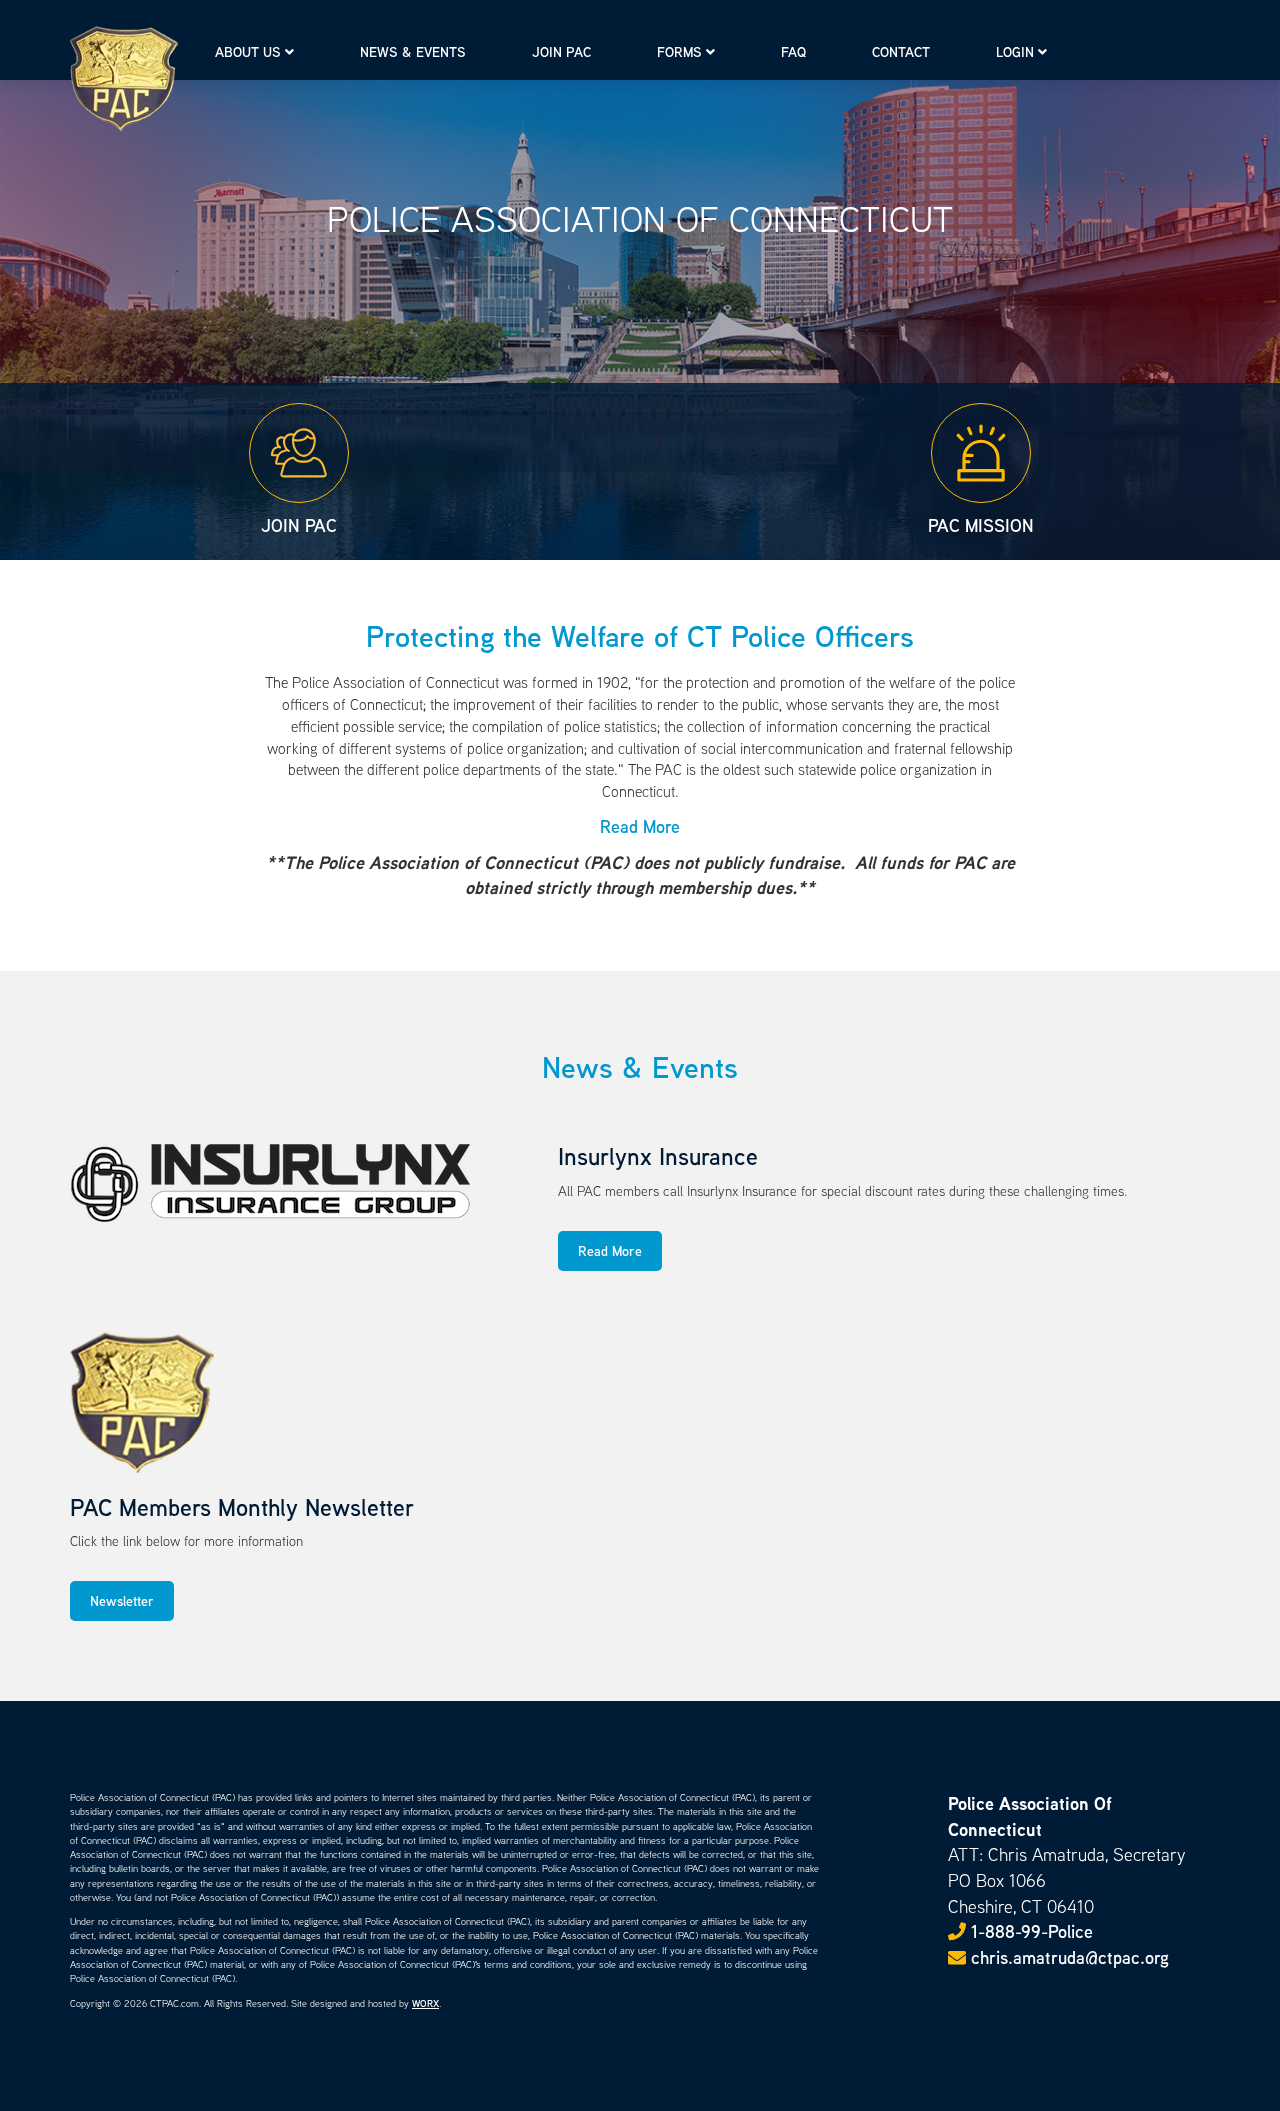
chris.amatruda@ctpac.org (1067, 1957)
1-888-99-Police (1032, 1931)
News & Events (413, 52)
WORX (425, 2003)
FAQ (793, 52)
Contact (901, 52)
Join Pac (561, 52)
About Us (248, 52)
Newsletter (122, 1601)
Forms (679, 52)
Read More (610, 1251)
